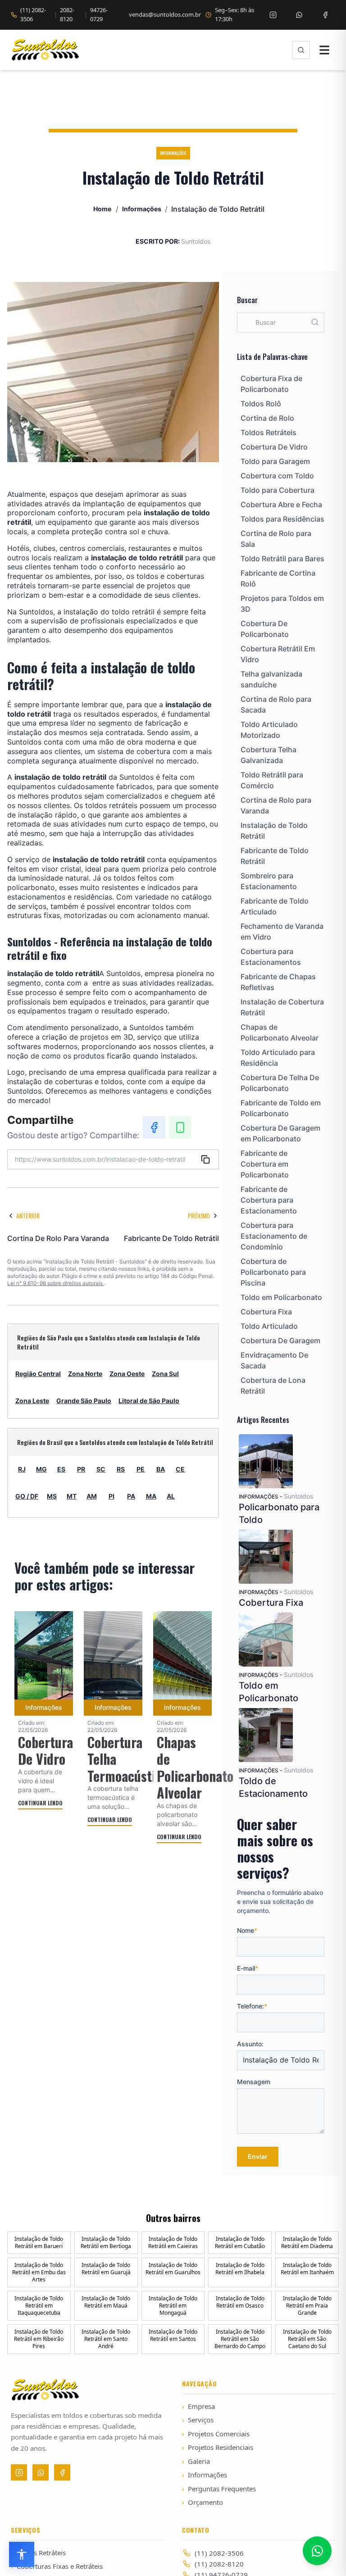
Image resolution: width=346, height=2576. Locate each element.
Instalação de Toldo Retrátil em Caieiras (173, 2242)
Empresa (198, 2406)
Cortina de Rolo (267, 418)
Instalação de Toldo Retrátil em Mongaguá (173, 2306)
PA (131, 1496)
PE (141, 1469)
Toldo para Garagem (275, 461)
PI (112, 1496)
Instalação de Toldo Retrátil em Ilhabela (240, 2269)
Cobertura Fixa (266, 1312)
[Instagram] (273, 15)
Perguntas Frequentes (219, 2489)
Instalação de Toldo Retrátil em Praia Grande (307, 2306)
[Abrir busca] (301, 50)
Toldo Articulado (269, 1326)
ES (61, 1469)
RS (121, 1469)
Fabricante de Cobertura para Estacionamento (269, 1200)
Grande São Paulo (84, 1401)
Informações (142, 209)
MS (52, 1496)
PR (81, 1469)
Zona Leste (32, 1401)
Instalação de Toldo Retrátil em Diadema (307, 2242)
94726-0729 (99, 14)
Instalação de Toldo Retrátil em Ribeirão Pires (39, 2339)
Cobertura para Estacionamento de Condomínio (274, 1236)
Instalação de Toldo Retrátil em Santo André (106, 2339)
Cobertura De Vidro (274, 447)
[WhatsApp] (180, 1127)
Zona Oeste (127, 1374)
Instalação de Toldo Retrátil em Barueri (39, 2242)
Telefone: (252, 2006)
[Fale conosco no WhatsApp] (317, 2551)
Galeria (196, 2461)
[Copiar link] (205, 1159)
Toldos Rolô (261, 404)
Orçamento (203, 2502)
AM (92, 1496)
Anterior (28, 1215)
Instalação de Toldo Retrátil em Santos (173, 2335)
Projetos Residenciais (218, 2447)
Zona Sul (165, 1374)
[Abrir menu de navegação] (324, 50)
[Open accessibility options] (22, 2554)
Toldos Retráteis (269, 432)
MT (72, 1496)
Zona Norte (85, 1374)
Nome (247, 1930)
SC (101, 1469)
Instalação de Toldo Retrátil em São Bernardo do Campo (240, 2339)
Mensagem (254, 2082)
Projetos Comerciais (216, 2434)
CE (180, 1469)
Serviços (198, 2420)
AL (171, 1496)
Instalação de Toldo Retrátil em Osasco (240, 2302)
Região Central (38, 1374)
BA (161, 1469)
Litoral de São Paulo (149, 1401)
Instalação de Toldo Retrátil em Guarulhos (173, 2269)
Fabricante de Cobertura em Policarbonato (265, 1164)
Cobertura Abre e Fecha (281, 504)
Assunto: (250, 2044)
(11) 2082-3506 (33, 14)
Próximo (199, 1215)
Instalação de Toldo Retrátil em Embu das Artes (39, 2272)
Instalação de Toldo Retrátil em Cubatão (240, 2242)
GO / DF (27, 1496)
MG (41, 1469)
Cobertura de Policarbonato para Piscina (273, 1272)
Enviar (258, 2156)
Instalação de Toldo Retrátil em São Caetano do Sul (307, 2339)
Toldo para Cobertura (278, 490)
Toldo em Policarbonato (281, 1297)
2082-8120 (67, 14)
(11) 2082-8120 (219, 2564)
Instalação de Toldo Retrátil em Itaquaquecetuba (39, 2306)
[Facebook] (325, 15)
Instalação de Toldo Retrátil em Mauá (106, 2302)
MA (151, 1496)
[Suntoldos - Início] (45, 50)
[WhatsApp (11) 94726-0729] (299, 15)
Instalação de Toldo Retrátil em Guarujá (106, 2269)
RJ (22, 1469)
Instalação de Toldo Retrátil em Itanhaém (307, 2269)
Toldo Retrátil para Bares (282, 559)
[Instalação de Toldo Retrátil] (17, 477)
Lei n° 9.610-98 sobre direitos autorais (56, 1283)
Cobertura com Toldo (277, 476)
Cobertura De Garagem (280, 1340)
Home (102, 209)
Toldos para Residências (282, 519)
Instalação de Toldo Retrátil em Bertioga (106, 2242)
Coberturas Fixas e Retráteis (57, 2566)
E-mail (248, 1968)
